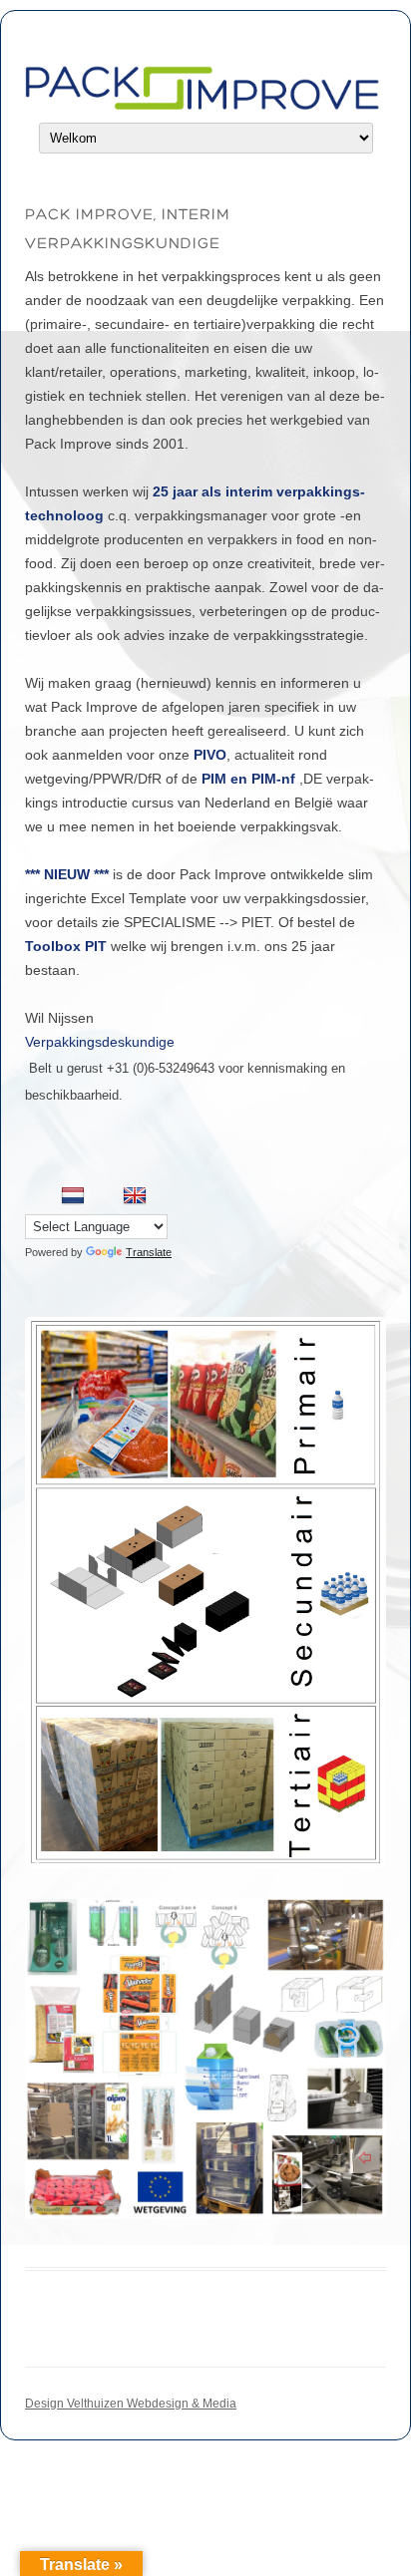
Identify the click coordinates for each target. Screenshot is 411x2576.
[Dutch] (73, 1196)
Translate (149, 1252)
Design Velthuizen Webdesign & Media (131, 2404)
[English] (135, 1196)
